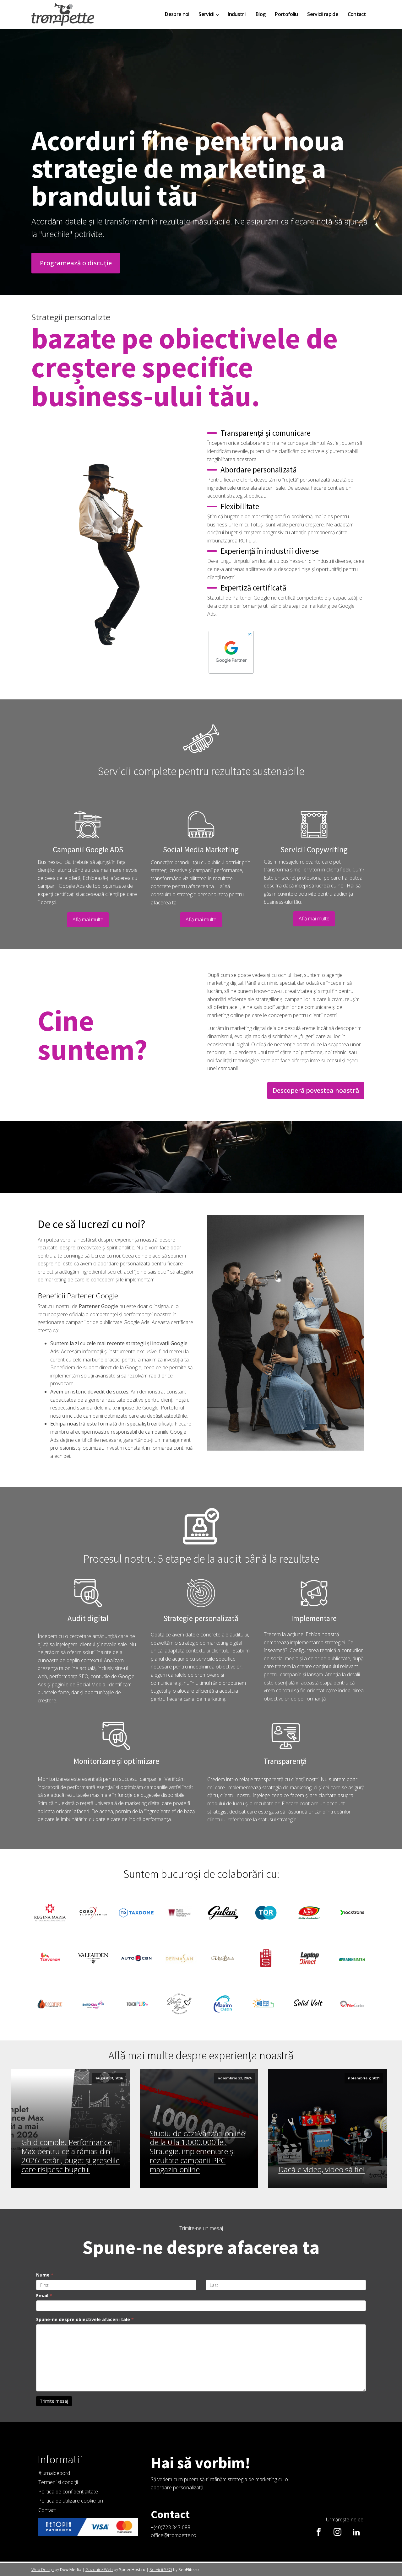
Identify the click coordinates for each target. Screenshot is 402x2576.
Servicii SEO (161, 2569)
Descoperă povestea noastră (316, 1090)
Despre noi (177, 14)
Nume (45, 2275)
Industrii (237, 14)
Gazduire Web (99, 2569)
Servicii (206, 14)
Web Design (43, 2569)
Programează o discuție (76, 263)
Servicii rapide (323, 14)
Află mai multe (88, 919)
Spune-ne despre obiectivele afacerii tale (85, 2319)
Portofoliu (286, 14)
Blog (261, 14)
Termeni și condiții (58, 2482)
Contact (357, 14)
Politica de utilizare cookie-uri (71, 2501)
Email (44, 2296)
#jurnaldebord (54, 2473)
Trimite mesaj (54, 2401)
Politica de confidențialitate (68, 2492)
